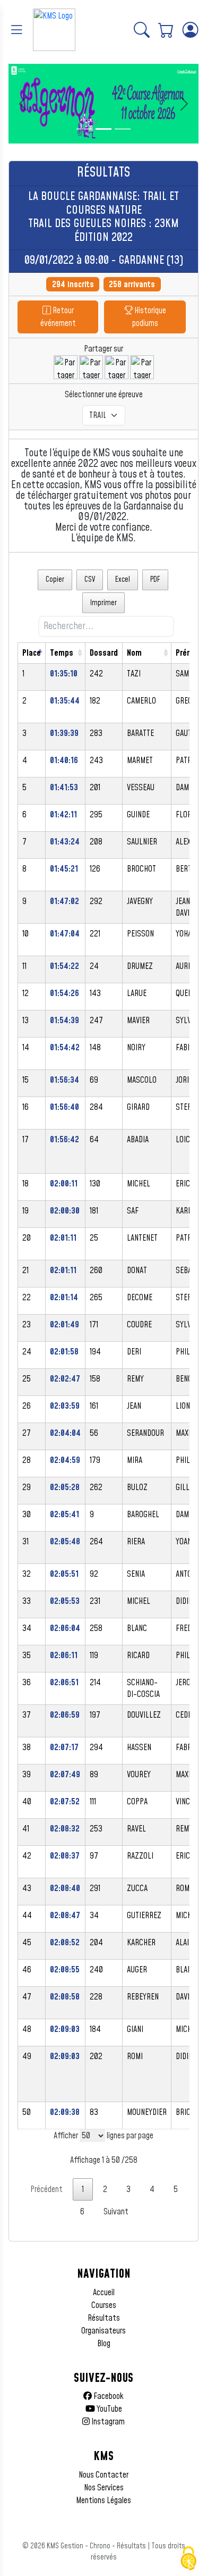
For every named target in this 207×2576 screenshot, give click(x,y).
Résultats (104, 2318)
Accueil (104, 2293)
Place (32, 653)
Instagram (107, 2422)
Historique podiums (149, 317)
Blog (104, 2344)
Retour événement (58, 317)
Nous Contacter (103, 2475)
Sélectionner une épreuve (104, 395)
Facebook (108, 2396)
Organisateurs (103, 2331)
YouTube (109, 2409)
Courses (104, 2305)
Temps (62, 653)
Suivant (116, 2212)
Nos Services (104, 2488)
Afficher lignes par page (103, 2136)
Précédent (46, 2189)
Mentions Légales (103, 2500)
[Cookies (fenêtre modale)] (188, 2558)
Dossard (104, 653)
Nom (134, 653)
